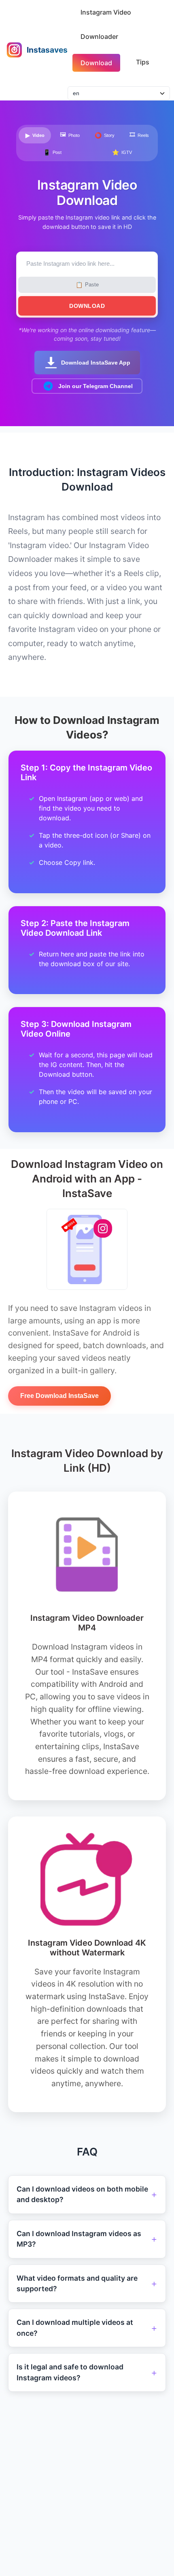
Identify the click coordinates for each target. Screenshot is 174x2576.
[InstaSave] (14, 50)
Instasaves (47, 50)
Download (96, 63)
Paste (87, 285)
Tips (143, 62)
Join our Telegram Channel (95, 386)
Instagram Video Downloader (106, 24)
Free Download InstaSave (59, 1396)
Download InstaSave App (96, 363)
